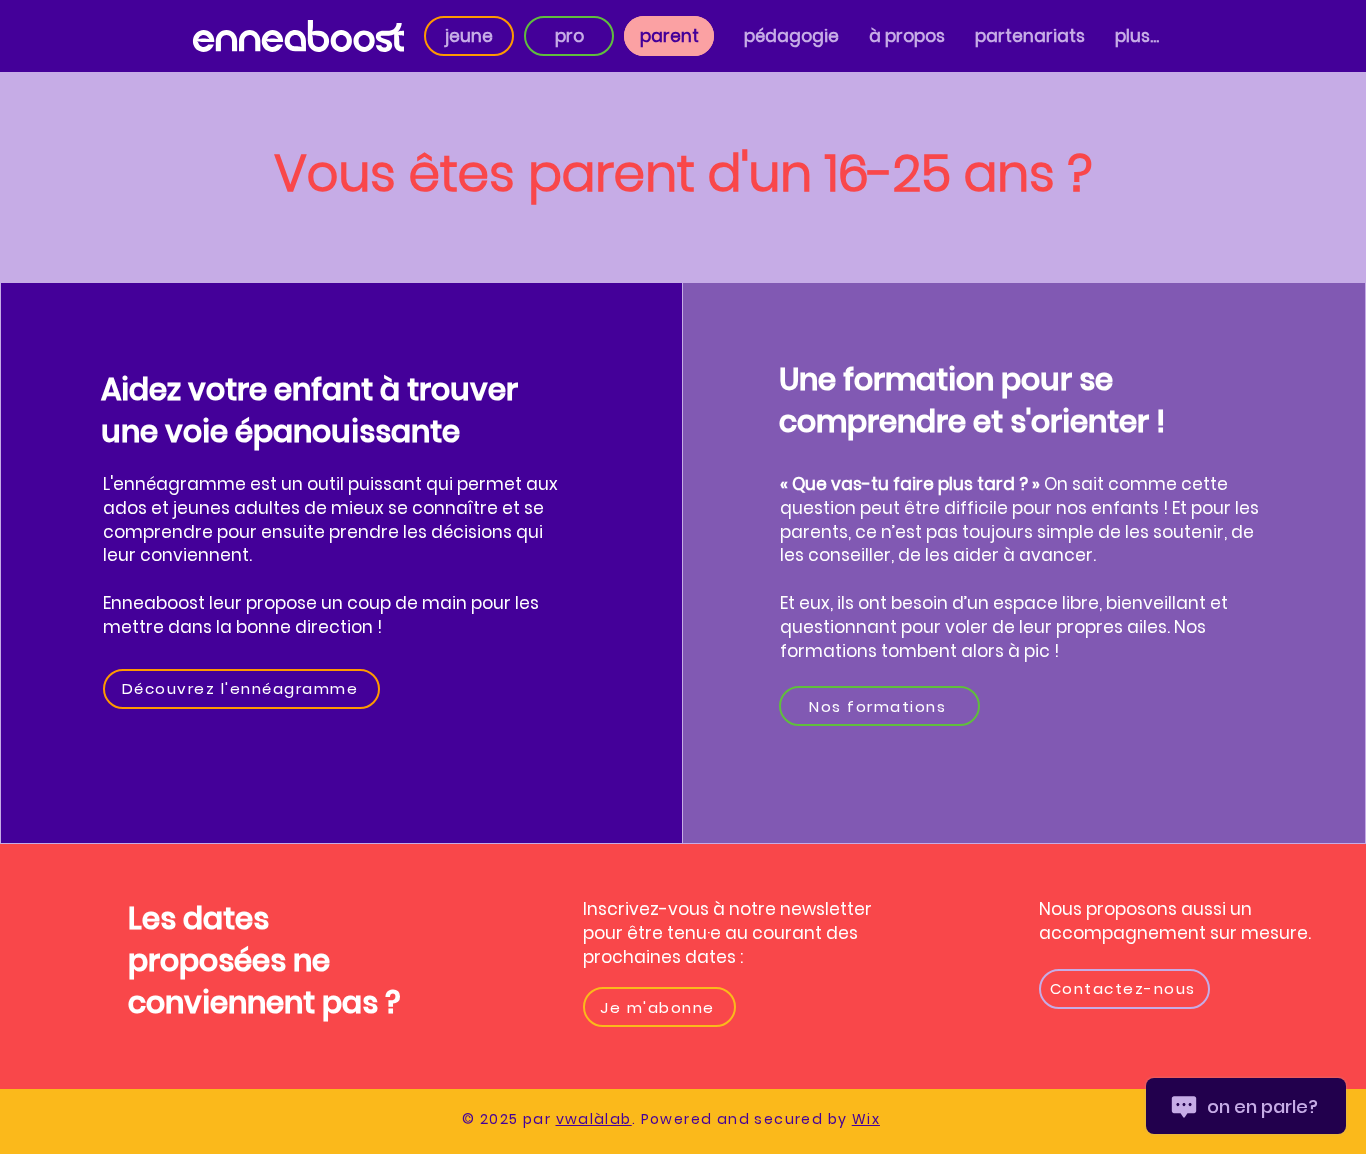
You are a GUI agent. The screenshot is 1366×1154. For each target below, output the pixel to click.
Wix (866, 1119)
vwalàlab (594, 1119)
